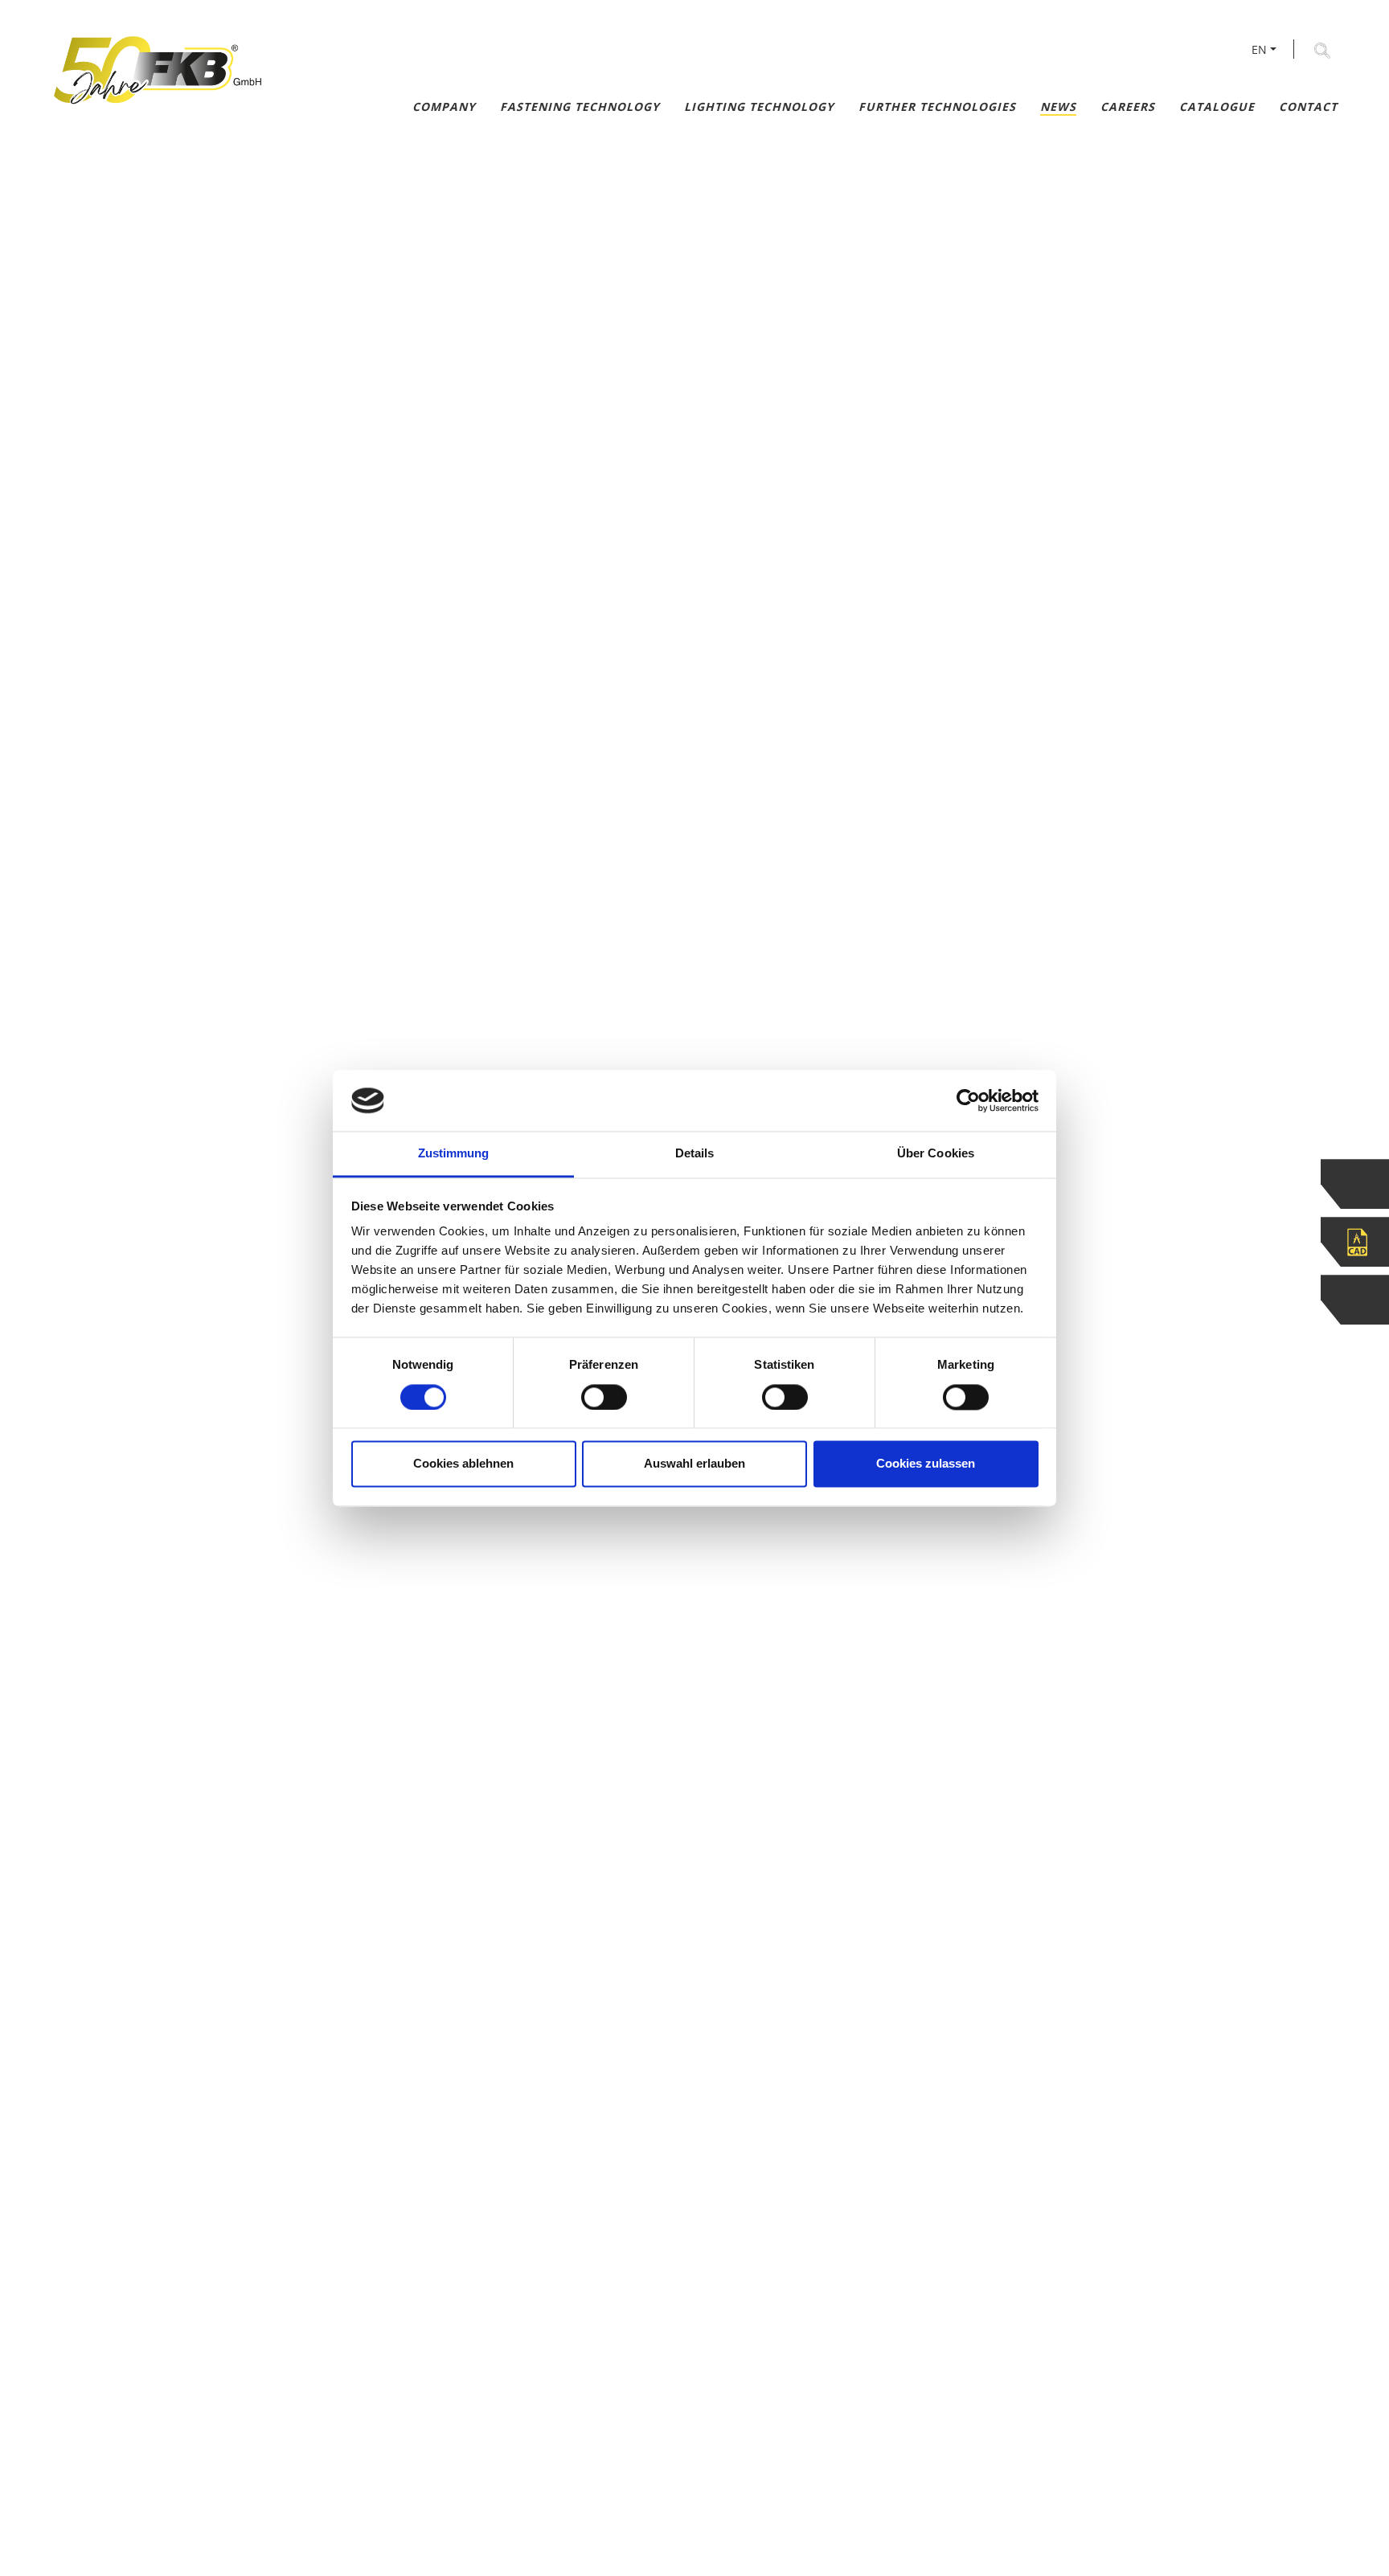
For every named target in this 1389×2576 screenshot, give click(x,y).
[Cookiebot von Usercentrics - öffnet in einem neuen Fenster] (968, 1100)
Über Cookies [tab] (936, 1154)
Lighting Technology (759, 106)
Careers (1128, 106)
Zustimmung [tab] (454, 1154)
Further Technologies (937, 106)
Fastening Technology (580, 106)
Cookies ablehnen (463, 1464)
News (1058, 106)
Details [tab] (695, 1154)
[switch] (604, 1397)
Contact (1308, 106)
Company (444, 106)
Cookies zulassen (926, 1464)
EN (1259, 49)
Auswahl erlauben (694, 1464)
